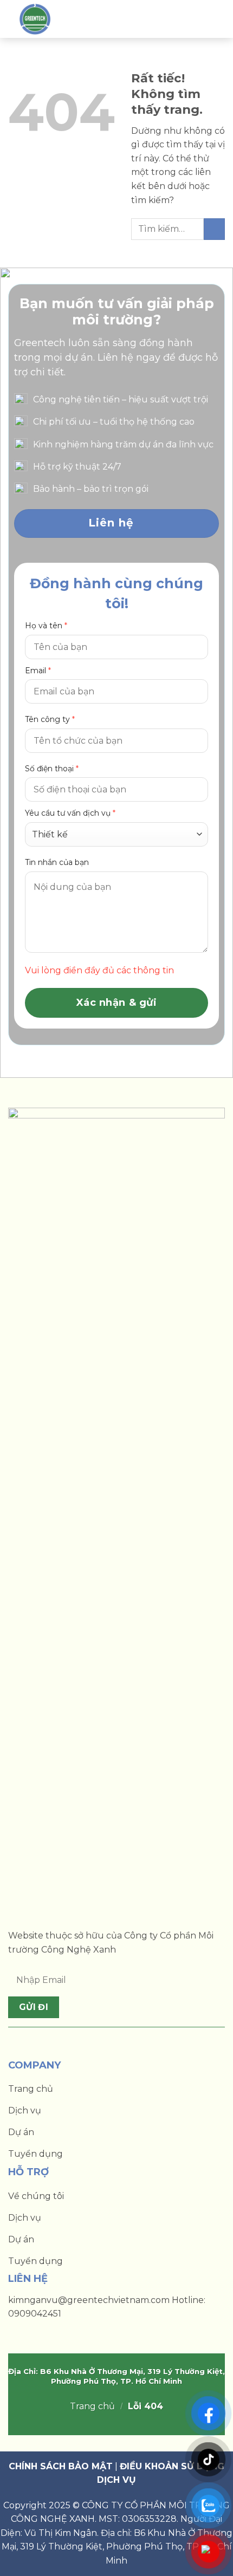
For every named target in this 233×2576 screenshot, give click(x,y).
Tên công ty (50, 719)
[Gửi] (214, 229)
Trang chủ (92, 2406)
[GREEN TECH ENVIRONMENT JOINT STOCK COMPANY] (39, 19)
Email (38, 671)
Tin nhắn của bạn (57, 862)
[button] (208, 19)
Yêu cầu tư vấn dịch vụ (70, 813)
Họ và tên (46, 626)
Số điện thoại (52, 769)
